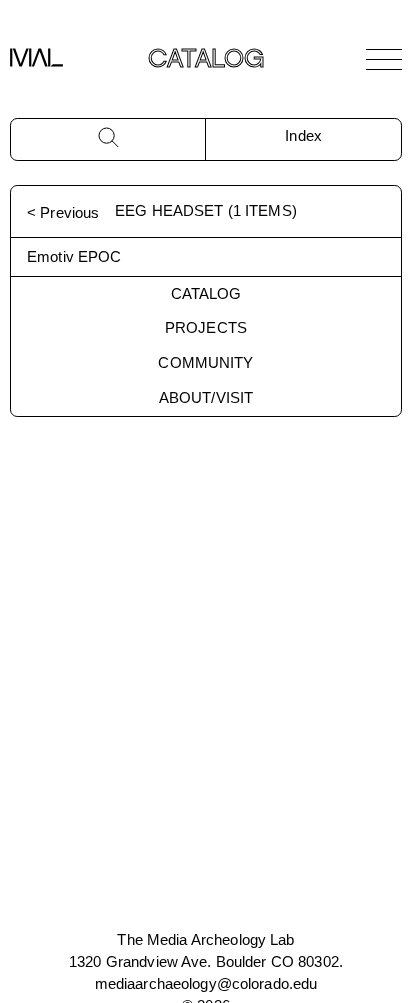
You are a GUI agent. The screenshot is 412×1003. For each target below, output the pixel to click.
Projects (206, 327)
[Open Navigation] (384, 59)
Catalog (206, 293)
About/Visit (206, 397)
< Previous (63, 212)
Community (205, 362)
